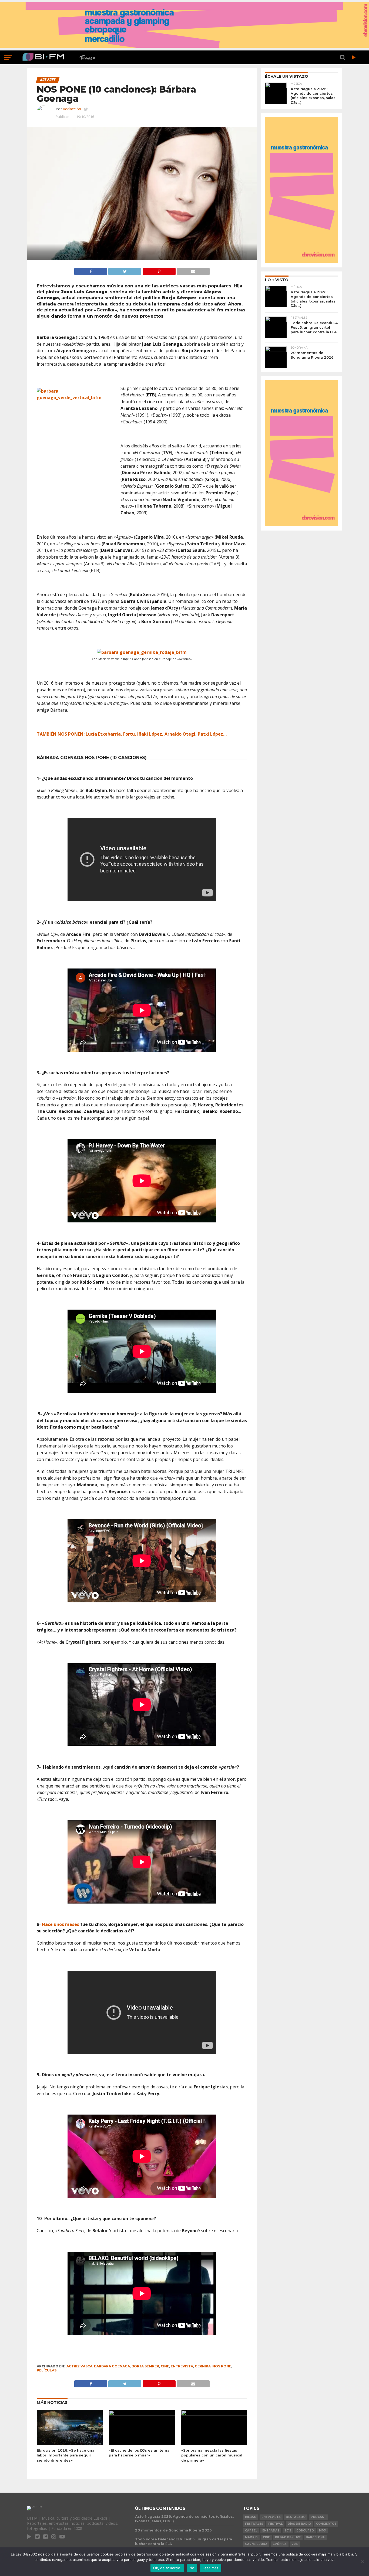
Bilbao (251, 2517)
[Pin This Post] (159, 270)
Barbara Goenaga (112, 2366)
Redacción (72, 109)
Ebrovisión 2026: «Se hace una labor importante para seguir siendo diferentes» (66, 2455)
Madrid (251, 2537)
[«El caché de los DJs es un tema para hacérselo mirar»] (142, 2414)
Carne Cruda (256, 2544)
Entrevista (182, 2366)
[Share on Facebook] (91, 270)
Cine (165, 2366)
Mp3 (322, 2531)
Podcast (318, 2517)
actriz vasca (79, 2366)
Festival (275, 2524)
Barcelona (315, 2537)
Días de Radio (299, 2524)
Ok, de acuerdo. (167, 2568)
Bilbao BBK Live (288, 2537)
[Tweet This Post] (125, 270)
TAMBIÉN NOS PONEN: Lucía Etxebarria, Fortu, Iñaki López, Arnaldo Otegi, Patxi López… (132, 734)
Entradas (271, 2531)
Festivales (254, 2524)
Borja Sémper (145, 2366)
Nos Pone (222, 2366)
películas (47, 2370)
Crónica (280, 2544)
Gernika (203, 2366)
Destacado (296, 2517)
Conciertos (326, 2524)
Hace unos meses (61, 1924)
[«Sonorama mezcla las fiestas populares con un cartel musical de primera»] (214, 2414)
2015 (295, 2544)
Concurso (305, 2531)
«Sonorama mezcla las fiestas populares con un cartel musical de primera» (212, 2455)
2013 (288, 2531)
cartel (251, 2531)
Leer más (211, 2568)
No (192, 2568)
